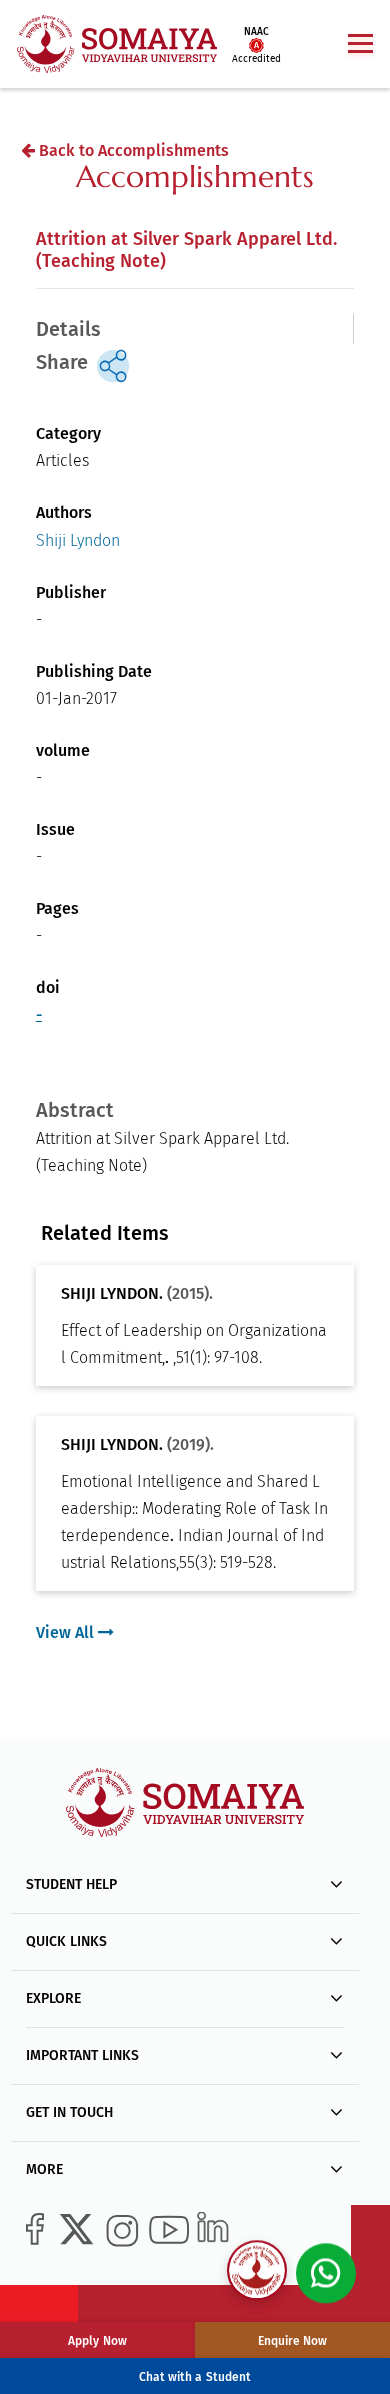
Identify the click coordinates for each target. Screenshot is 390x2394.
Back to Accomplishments (132, 150)
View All (67, 1632)
